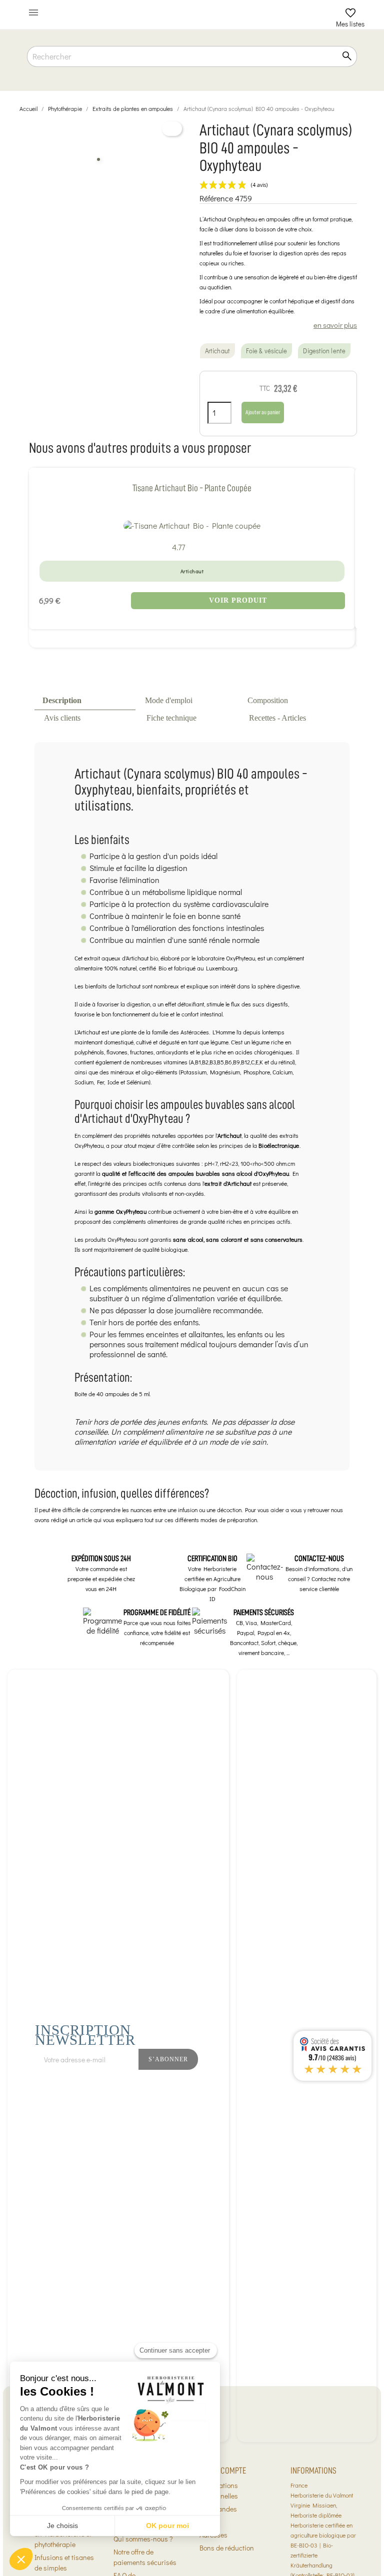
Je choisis (62, 2526)
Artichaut (217, 351)
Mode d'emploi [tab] (169, 700)
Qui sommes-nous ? (143, 2539)
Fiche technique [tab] (171, 718)
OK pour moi (167, 2526)
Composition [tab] (268, 700)
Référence (216, 198)
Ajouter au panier (263, 412)
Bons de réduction (227, 2548)
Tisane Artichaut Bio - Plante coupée (192, 488)
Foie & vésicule (267, 351)
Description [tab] (62, 700)
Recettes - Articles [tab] (277, 718)
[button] (21, 2559)
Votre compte (223, 2471)
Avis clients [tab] (62, 718)
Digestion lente (324, 351)
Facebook (257, 2086)
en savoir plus (335, 325)
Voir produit (238, 600)
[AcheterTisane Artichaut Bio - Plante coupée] (192, 525)
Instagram (279, 2086)
